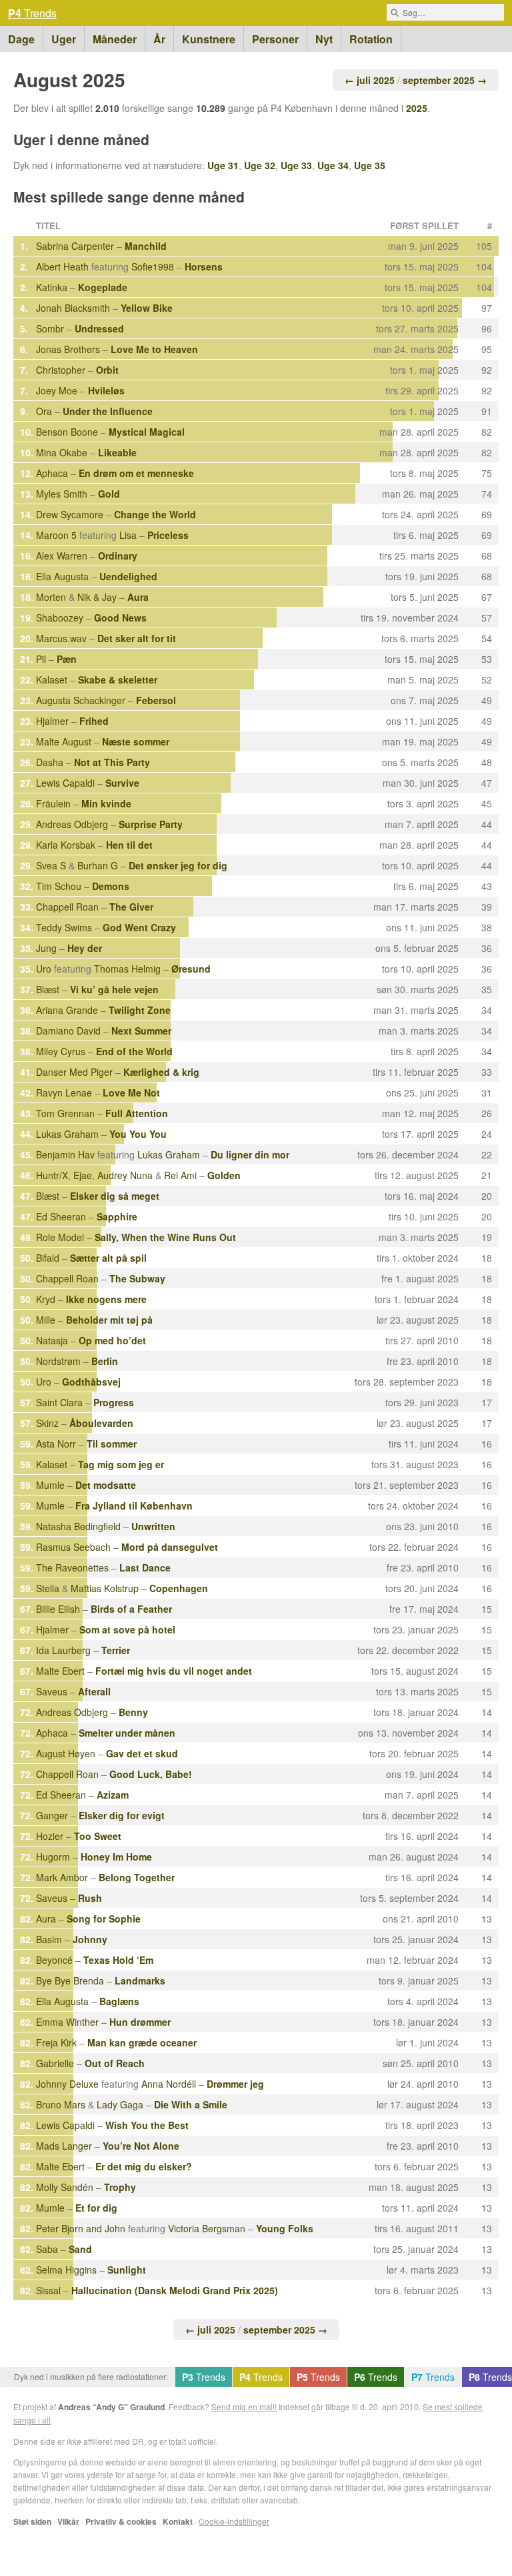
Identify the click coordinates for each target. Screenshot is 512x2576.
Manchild (146, 246)
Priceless (168, 535)
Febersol (156, 700)
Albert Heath (62, 266)
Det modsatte (106, 1485)
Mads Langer (64, 2146)
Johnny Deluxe (67, 2084)
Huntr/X (52, 1175)
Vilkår (68, 2521)
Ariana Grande (67, 1010)
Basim (49, 1939)
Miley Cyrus (61, 1051)
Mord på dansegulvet (170, 1547)
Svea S (51, 865)
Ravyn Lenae (64, 1092)
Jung (46, 948)
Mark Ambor (62, 1877)
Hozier (50, 1836)
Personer (275, 39)
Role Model (60, 1237)
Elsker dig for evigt (122, 1815)
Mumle (50, 1485)
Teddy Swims (64, 927)
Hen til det (129, 845)
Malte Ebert (60, 1671)
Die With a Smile (191, 2104)
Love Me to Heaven (154, 349)
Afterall (94, 1691)
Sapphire (117, 1216)
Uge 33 (296, 165)
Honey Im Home (116, 1857)
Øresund (191, 969)
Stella (48, 1588)
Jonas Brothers (68, 349)
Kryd (46, 1299)
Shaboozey (60, 618)
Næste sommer (136, 741)
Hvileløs (106, 390)
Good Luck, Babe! (151, 1774)
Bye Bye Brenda (70, 1980)
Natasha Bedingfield (78, 1526)
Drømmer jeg (235, 2084)
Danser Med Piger (74, 1072)
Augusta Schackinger (81, 700)
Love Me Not (131, 1092)
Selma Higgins (66, 2270)
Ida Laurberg (63, 1650)
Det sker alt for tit (137, 638)
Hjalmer (52, 721)
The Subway (137, 1278)
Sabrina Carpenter (75, 246)
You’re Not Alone (141, 2146)
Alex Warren (62, 556)
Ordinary (118, 556)
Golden (224, 1175)
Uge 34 (333, 165)
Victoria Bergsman (207, 2228)
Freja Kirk (56, 2042)
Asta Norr (56, 1444)
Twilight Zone (140, 1010)
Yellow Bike (147, 308)
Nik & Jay (97, 597)
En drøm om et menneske (136, 473)
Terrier (116, 1650)
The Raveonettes (72, 1567)
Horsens (204, 266)
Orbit (107, 370)
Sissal (48, 2290)
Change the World (155, 514)
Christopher (61, 370)
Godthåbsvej (91, 1382)
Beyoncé (54, 1960)
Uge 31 (223, 165)
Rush (90, 1898)
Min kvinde (106, 803)
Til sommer (112, 1444)
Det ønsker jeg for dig (178, 865)
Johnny (90, 1939)
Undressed (99, 328)
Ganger (52, 1815)
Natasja (52, 1340)
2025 (417, 108)
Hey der (85, 948)
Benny (133, 1712)
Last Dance (145, 1567)
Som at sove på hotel (127, 1629)
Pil (41, 659)
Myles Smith (62, 494)
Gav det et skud (142, 1753)
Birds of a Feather (131, 1609)
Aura (138, 597)
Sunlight (127, 2270)
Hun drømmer (140, 2022)
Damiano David (68, 1031)
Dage (21, 39)
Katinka (52, 287)
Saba (47, 2249)
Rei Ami (180, 1175)
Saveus (52, 1691)
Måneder (115, 39)
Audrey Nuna (125, 1175)
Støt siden (32, 2521)
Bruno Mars (61, 2104)
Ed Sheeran (61, 1216)
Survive (122, 783)
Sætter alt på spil (108, 1258)
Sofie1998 (153, 266)
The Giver (131, 907)
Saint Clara (59, 1402)
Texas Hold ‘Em (118, 1960)
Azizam (113, 1795)
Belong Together (137, 1877)
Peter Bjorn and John (81, 2228)
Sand (80, 2249)
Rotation (371, 39)
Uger (64, 39)
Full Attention (137, 1113)
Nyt (324, 39)
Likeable (117, 452)
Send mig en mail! (244, 2406)
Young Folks (285, 2228)
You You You (138, 1134)
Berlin (105, 1361)
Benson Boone (67, 432)
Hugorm (53, 1857)
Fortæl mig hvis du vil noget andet (174, 1671)
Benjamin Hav (65, 1154)
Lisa (128, 535)
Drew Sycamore (70, 514)
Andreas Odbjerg (72, 824)
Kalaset (52, 679)
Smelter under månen (127, 1733)
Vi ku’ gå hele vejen (114, 989)
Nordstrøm (58, 1361)
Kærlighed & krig (161, 1072)
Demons (111, 886)
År (159, 39)
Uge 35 (370, 165)
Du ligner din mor (250, 1154)
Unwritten (153, 1526)
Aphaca (52, 473)
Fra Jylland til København (134, 1505)
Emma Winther (67, 2022)
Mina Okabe (62, 452)
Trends (32, 13)
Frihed (94, 721)
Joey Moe (57, 390)
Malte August (64, 741)
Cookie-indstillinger (234, 2521)
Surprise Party (151, 824)
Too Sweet (98, 1836)
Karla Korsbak (66, 845)
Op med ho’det (112, 1340)
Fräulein (53, 803)
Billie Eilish (58, 1609)
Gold (109, 494)
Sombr (50, 328)
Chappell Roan (67, 907)
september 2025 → (445, 80)
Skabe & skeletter (118, 679)
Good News (120, 618)
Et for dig (96, 2208)
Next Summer (141, 1031)
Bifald (48, 1258)
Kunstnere (209, 39)
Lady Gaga (120, 2104)
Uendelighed (128, 576)
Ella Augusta (62, 576)
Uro (44, 969)
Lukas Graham (67, 1134)
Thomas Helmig (127, 969)
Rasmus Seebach (73, 1547)
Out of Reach (115, 2063)
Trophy (120, 2187)
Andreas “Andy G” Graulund (111, 2407)
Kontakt (178, 2521)
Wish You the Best (147, 2125)
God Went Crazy (139, 927)
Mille (46, 1320)
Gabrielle (55, 2063)
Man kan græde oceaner (142, 2042)
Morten (51, 597)
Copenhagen (179, 1588)
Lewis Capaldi (65, 783)
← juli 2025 (370, 80)
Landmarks (140, 1980)
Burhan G (98, 865)
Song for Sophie (104, 1919)
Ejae (83, 1175)
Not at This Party (112, 762)
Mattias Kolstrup (105, 1588)
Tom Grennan (65, 1113)
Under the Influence (108, 411)
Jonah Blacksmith (73, 308)
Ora (44, 411)
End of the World (134, 1051)
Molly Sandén (65, 2187)
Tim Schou (59, 886)
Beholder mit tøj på (109, 1320)
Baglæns (119, 2001)
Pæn (67, 659)
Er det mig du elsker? (144, 2166)
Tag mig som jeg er (121, 1464)
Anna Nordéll (169, 2084)
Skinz (47, 1423)
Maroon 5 (56, 535)
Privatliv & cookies (121, 2521)
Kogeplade (103, 287)
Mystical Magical (147, 432)
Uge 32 (260, 165)
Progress (114, 1402)
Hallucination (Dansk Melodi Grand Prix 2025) (175, 2290)
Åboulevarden (101, 1423)
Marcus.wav (61, 638)
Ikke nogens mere (106, 1299)
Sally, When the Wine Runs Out (165, 1237)
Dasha (50, 762)
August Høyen (66, 1753)
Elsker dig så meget (115, 1196)
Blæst (48, 989)
